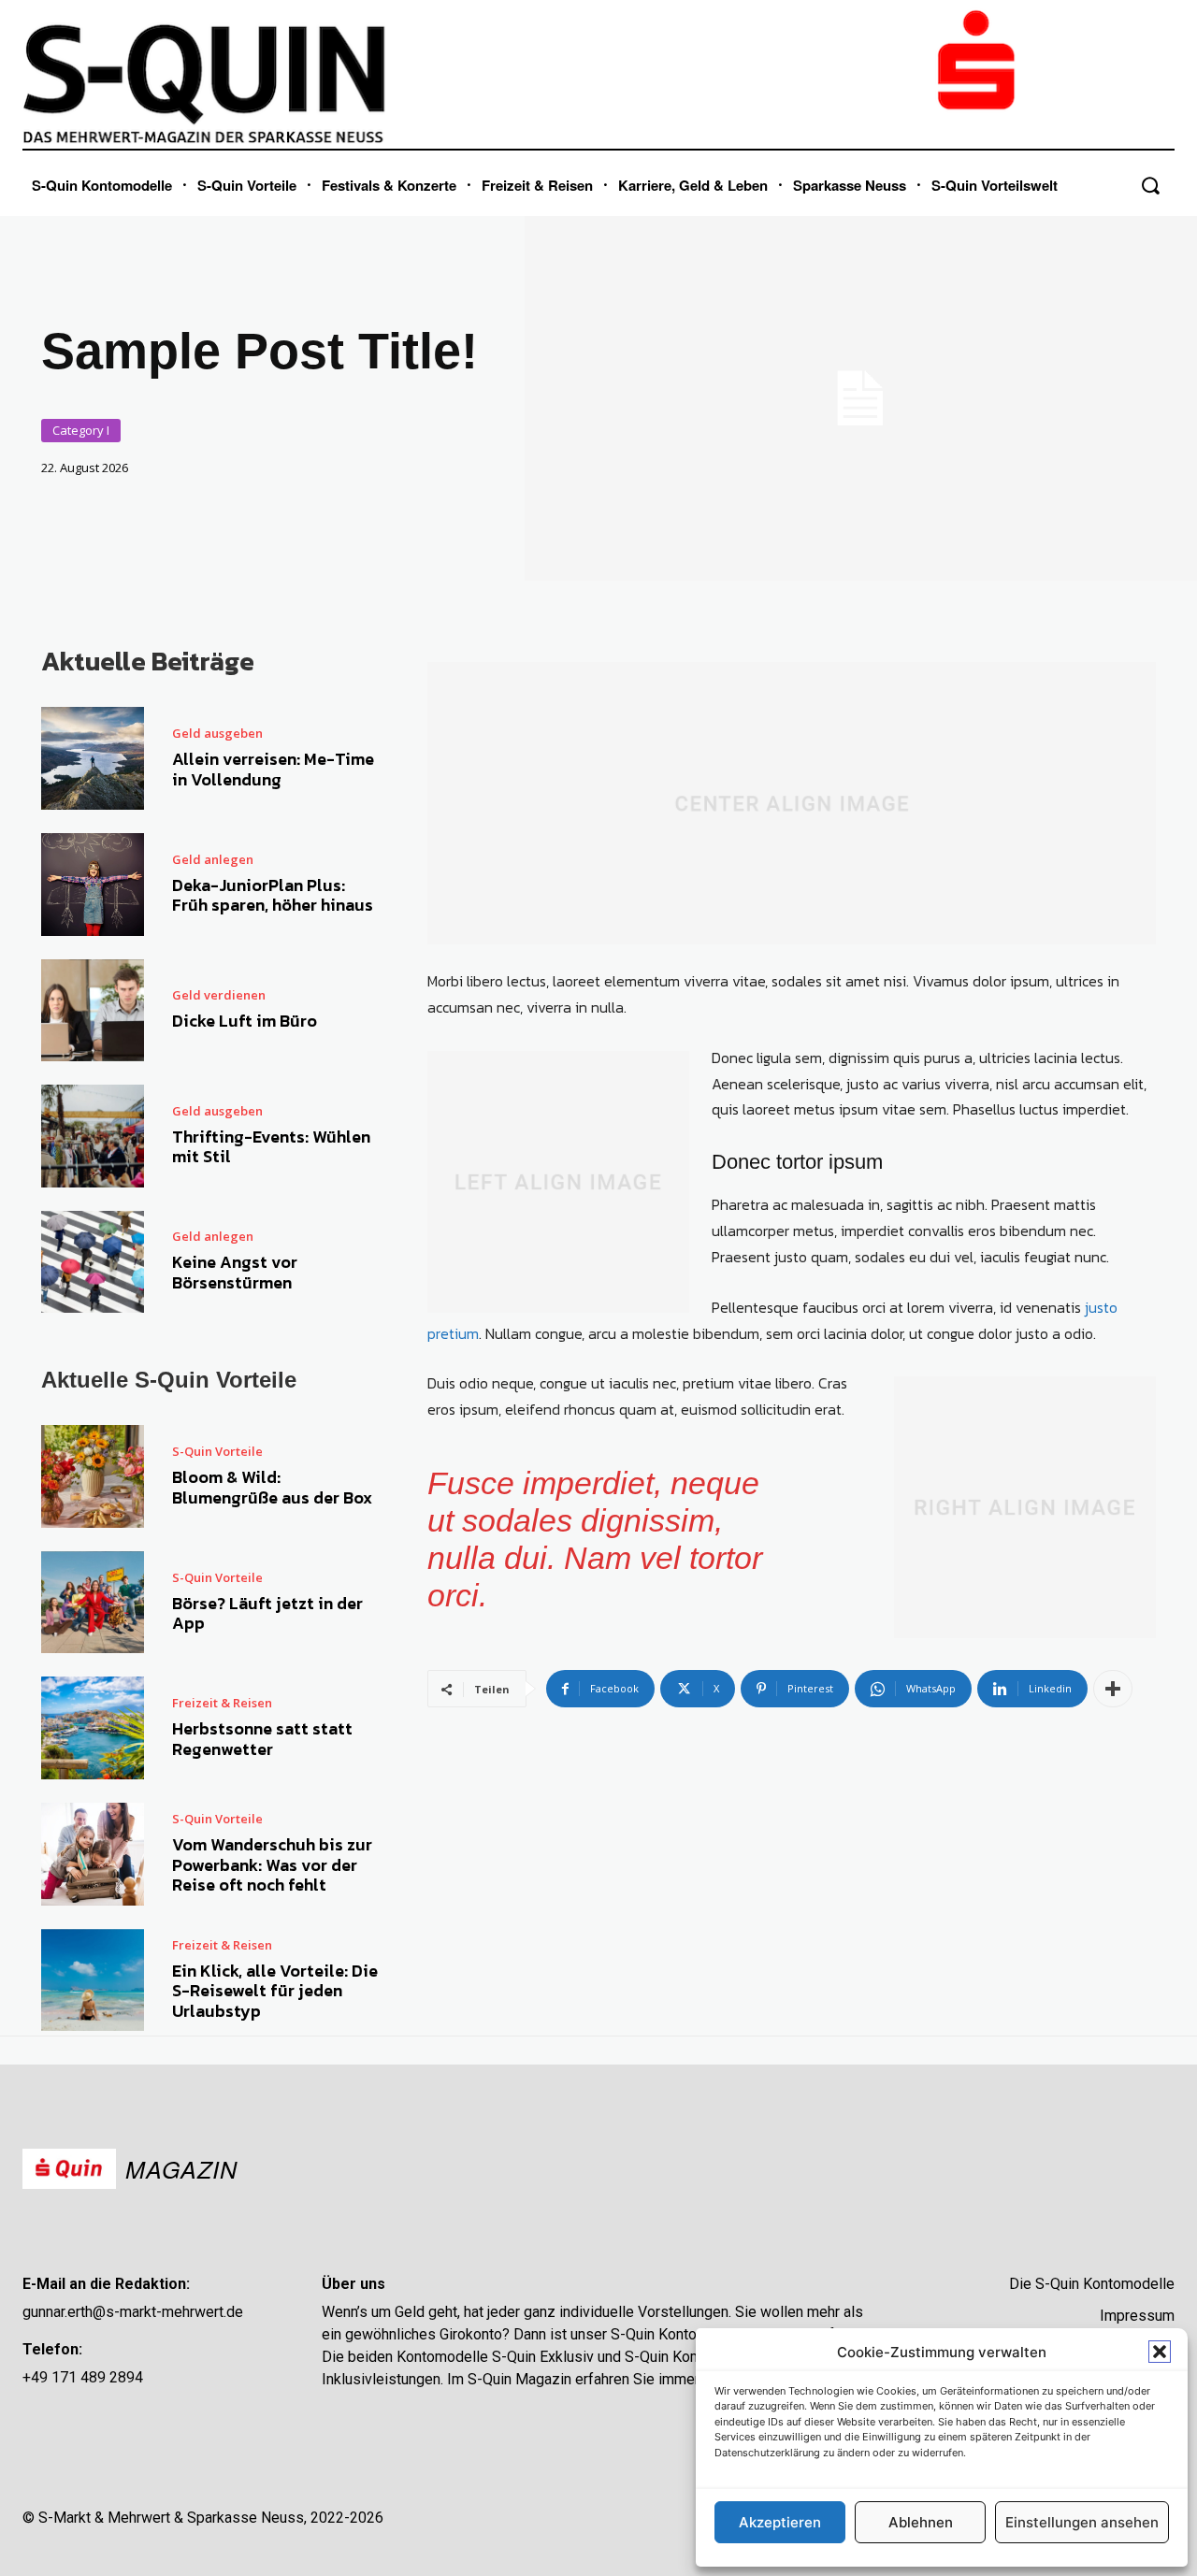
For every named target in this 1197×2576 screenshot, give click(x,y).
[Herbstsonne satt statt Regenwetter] (93, 1728)
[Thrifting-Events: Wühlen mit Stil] (93, 1136)
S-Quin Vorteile (217, 1452)
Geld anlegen (213, 860)
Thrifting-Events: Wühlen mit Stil (271, 1147)
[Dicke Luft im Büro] (93, 1011)
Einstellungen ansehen (1082, 2522)
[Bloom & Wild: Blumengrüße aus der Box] (93, 1476)
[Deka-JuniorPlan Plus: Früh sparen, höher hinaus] (93, 885)
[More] (1113, 1689)
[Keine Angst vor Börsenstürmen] (93, 1262)
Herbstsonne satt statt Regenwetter (262, 1739)
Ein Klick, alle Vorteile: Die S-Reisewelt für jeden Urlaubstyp (275, 1991)
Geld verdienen (219, 995)
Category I (81, 430)
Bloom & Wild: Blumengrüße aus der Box (272, 1487)
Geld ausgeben (217, 734)
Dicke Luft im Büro (245, 1021)
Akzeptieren (780, 2522)
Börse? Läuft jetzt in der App (267, 1613)
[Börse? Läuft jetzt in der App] (93, 1603)
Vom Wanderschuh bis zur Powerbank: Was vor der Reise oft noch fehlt (272, 1864)
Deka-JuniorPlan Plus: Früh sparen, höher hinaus (273, 895)
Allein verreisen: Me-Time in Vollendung (273, 769)
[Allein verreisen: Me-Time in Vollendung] (93, 758)
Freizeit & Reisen (222, 1703)
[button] (1160, 2352)
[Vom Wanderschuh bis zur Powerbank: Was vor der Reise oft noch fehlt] (93, 1854)
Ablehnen (921, 2522)
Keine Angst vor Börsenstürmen (235, 1272)
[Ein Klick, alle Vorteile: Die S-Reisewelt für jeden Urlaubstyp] (93, 1980)
